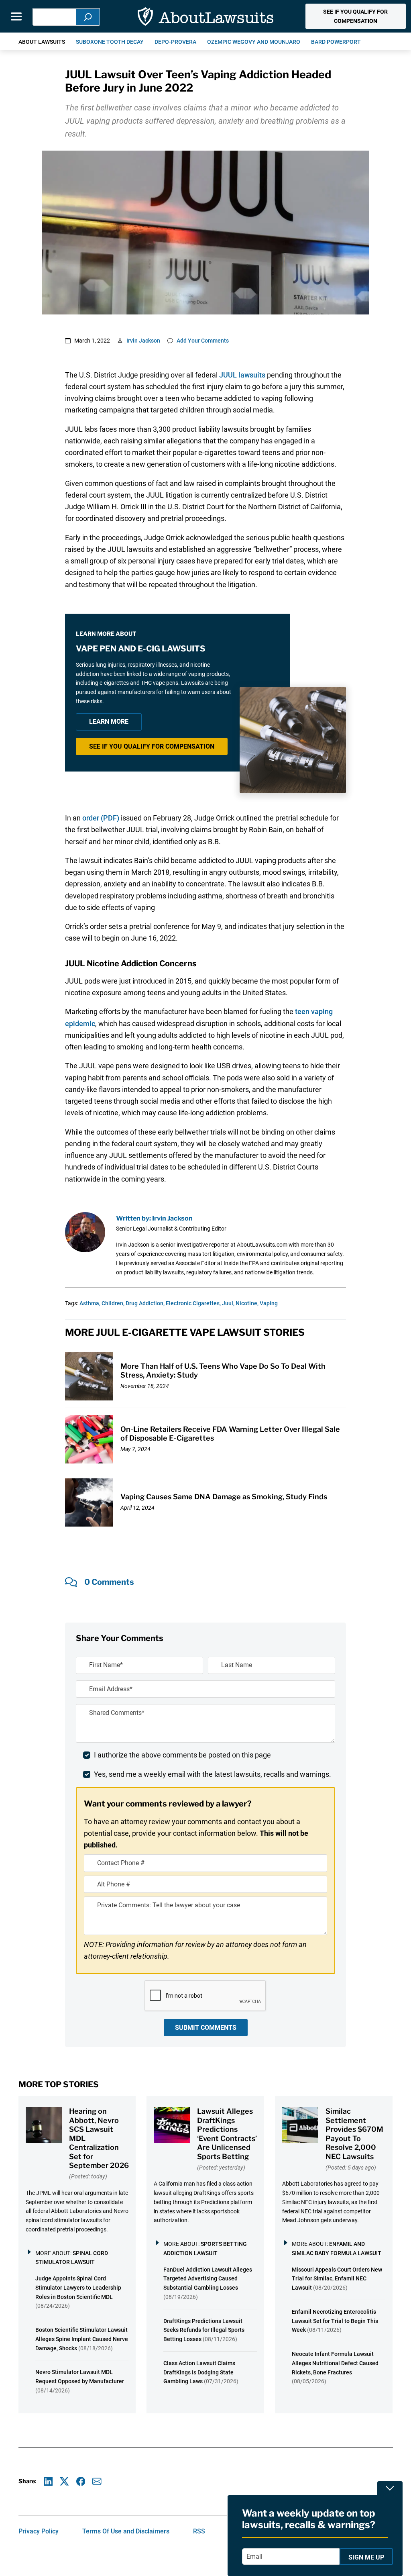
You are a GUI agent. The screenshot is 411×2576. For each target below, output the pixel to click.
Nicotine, (247, 1303)
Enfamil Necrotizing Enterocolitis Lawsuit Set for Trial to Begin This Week (335, 2321)
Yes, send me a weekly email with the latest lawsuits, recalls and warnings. (213, 1774)
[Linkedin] (48, 2481)
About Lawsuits (42, 42)
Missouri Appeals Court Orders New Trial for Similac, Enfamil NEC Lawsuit (337, 2279)
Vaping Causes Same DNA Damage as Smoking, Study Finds (224, 1497)
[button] (355, 16)
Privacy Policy (39, 2531)
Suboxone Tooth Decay (110, 42)
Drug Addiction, (145, 1303)
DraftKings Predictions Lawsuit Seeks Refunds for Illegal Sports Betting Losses (204, 2330)
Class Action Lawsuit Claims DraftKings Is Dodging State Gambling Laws (199, 2372)
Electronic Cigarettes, (193, 1303)
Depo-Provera (175, 42)
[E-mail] (97, 2481)
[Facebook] (81, 2481)
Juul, (228, 1303)
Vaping (269, 1303)
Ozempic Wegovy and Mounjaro (254, 42)
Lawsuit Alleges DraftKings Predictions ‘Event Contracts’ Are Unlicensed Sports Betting (227, 2134)
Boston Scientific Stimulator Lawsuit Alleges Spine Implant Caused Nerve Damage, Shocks (82, 2339)
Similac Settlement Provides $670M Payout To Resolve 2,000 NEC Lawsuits (354, 2134)
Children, (113, 1303)
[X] (64, 2481)
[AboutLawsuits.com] (205, 16)
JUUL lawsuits (242, 375)
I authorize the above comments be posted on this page (182, 1755)
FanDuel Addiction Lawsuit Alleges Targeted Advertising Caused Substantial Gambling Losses (208, 2279)
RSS (199, 2531)
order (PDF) (101, 818)
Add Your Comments (203, 341)
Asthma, (90, 1303)
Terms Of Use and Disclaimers (126, 2531)
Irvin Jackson (143, 341)
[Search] (88, 17)
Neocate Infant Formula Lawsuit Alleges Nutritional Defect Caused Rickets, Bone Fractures (335, 2363)
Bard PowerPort (336, 42)
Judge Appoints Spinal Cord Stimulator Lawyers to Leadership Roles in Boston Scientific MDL (78, 2288)
